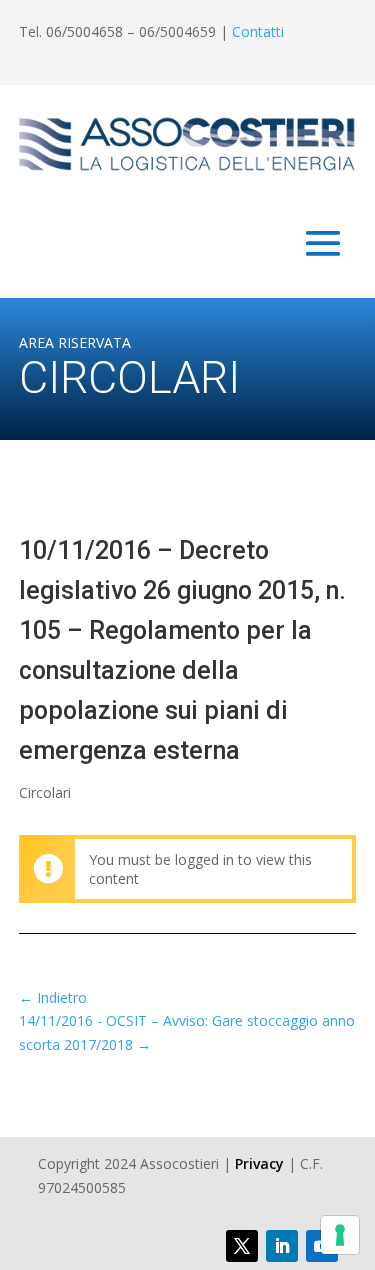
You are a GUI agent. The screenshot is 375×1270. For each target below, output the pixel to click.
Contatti (258, 31)
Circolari (45, 792)
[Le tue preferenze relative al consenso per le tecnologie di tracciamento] (340, 1235)
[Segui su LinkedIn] (282, 1246)
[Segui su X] (242, 1246)
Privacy (259, 1163)
